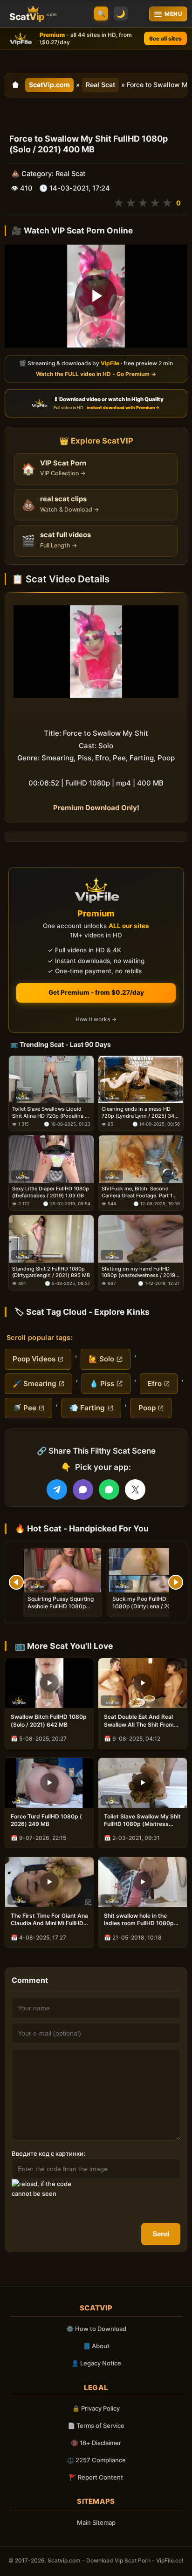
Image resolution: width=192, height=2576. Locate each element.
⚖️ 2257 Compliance (96, 2460)
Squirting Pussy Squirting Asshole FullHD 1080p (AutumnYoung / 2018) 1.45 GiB (61, 1610)
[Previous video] (16, 1582)
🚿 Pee (24, 1408)
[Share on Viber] (83, 1490)
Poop (147, 1408)
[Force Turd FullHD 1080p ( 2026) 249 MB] (49, 1783)
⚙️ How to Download (96, 2329)
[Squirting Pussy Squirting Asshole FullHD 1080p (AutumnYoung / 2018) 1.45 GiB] (62, 1570)
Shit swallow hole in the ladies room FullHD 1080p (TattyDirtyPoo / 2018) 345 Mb (141, 1920)
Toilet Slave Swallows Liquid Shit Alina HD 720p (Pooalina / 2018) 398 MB (49, 1112)
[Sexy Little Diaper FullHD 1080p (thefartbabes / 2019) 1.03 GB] (51, 1159)
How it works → (96, 1019)
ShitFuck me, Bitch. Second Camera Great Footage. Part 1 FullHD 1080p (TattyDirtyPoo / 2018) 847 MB (138, 1192)
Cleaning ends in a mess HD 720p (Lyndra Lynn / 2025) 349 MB (140, 1112)
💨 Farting (87, 1408)
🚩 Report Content (96, 2477)
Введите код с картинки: (48, 2153)
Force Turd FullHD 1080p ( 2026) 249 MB (46, 1820)
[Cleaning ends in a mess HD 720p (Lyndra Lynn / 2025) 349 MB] (141, 1080)
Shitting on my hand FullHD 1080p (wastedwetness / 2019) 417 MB (139, 1272)
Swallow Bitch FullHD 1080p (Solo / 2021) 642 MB (49, 1720)
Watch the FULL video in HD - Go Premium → (96, 374)
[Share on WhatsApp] (109, 1490)
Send (161, 2234)
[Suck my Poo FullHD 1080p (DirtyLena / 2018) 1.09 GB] (147, 1570)
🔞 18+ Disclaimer (96, 2443)
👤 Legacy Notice (96, 2363)
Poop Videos (34, 1359)
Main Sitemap (96, 2522)
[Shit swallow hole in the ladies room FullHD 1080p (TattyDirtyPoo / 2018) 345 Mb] (143, 1882)
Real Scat (100, 85)
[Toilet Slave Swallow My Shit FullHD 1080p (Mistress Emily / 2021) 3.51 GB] (143, 1783)
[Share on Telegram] (57, 1490)
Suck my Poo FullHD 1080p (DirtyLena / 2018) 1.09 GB (146, 1606)
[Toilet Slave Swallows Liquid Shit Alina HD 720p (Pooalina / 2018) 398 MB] (51, 1080)
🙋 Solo (101, 1359)
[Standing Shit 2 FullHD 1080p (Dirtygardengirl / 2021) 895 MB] (51, 1239)
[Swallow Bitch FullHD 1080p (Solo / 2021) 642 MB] (49, 1683)
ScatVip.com (49, 85)
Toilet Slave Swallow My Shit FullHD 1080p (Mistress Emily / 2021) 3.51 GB (142, 1820)
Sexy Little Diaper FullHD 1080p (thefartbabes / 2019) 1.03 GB (51, 1192)
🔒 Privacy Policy (96, 2408)
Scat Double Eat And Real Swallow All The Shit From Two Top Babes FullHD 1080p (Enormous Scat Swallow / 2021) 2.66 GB (139, 1721)
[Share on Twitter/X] (135, 1490)
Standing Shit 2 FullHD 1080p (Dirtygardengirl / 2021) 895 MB (51, 1272)
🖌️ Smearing (34, 1384)
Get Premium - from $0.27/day (96, 992)
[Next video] (176, 1582)
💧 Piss (102, 1384)
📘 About (96, 2346)
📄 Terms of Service (96, 2426)
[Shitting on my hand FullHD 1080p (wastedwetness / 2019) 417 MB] (141, 1239)
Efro (155, 1384)
